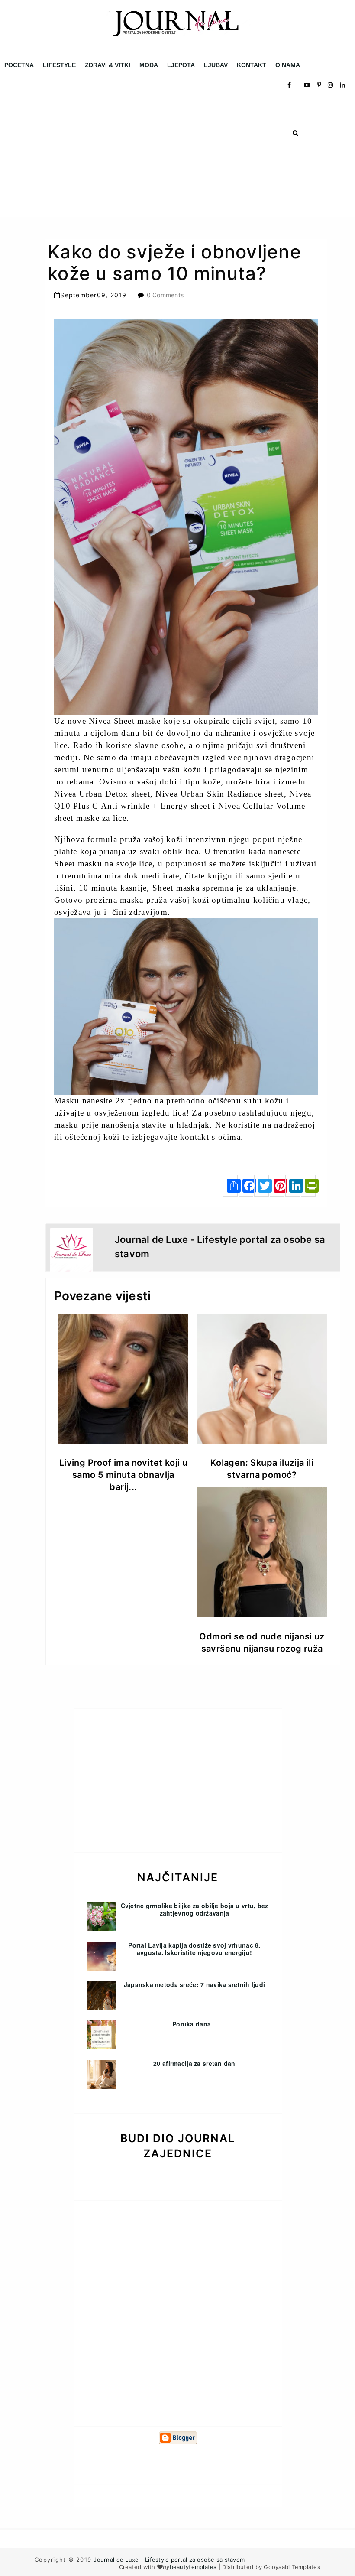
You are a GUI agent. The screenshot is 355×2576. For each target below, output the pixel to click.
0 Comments (165, 295)
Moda (149, 65)
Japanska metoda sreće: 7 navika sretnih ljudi (195, 1984)
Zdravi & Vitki (108, 65)
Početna (19, 65)
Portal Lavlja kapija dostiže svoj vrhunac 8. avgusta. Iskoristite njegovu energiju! (194, 1949)
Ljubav (216, 65)
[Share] (230, 1186)
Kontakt (252, 65)
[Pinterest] (277, 1186)
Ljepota (181, 65)
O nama (288, 65)
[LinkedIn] (293, 1186)
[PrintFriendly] (308, 1186)
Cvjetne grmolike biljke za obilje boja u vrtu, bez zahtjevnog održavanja (195, 1909)
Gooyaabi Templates (292, 2567)
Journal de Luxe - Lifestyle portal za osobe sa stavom (169, 2560)
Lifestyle (59, 65)
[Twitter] (261, 1186)
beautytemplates (193, 2567)
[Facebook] (246, 1186)
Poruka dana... (194, 2024)
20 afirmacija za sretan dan (194, 2063)
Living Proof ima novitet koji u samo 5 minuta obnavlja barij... (123, 1475)
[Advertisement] (177, 156)
